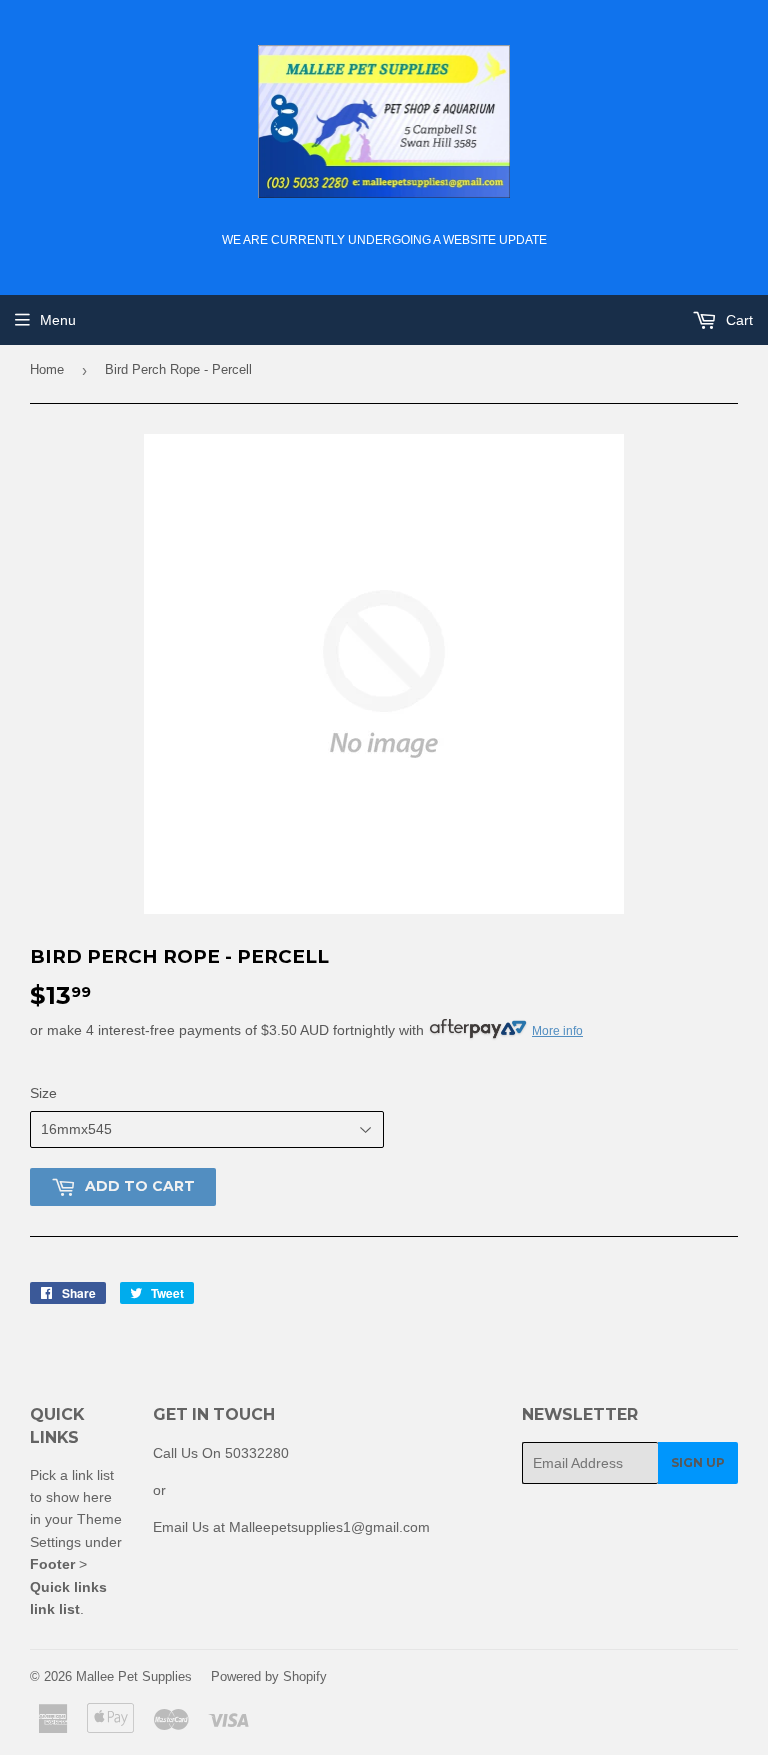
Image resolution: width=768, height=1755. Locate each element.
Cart (737, 320)
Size (43, 1093)
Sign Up (698, 1462)
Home (47, 369)
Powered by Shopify (269, 1676)
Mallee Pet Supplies (134, 1676)
